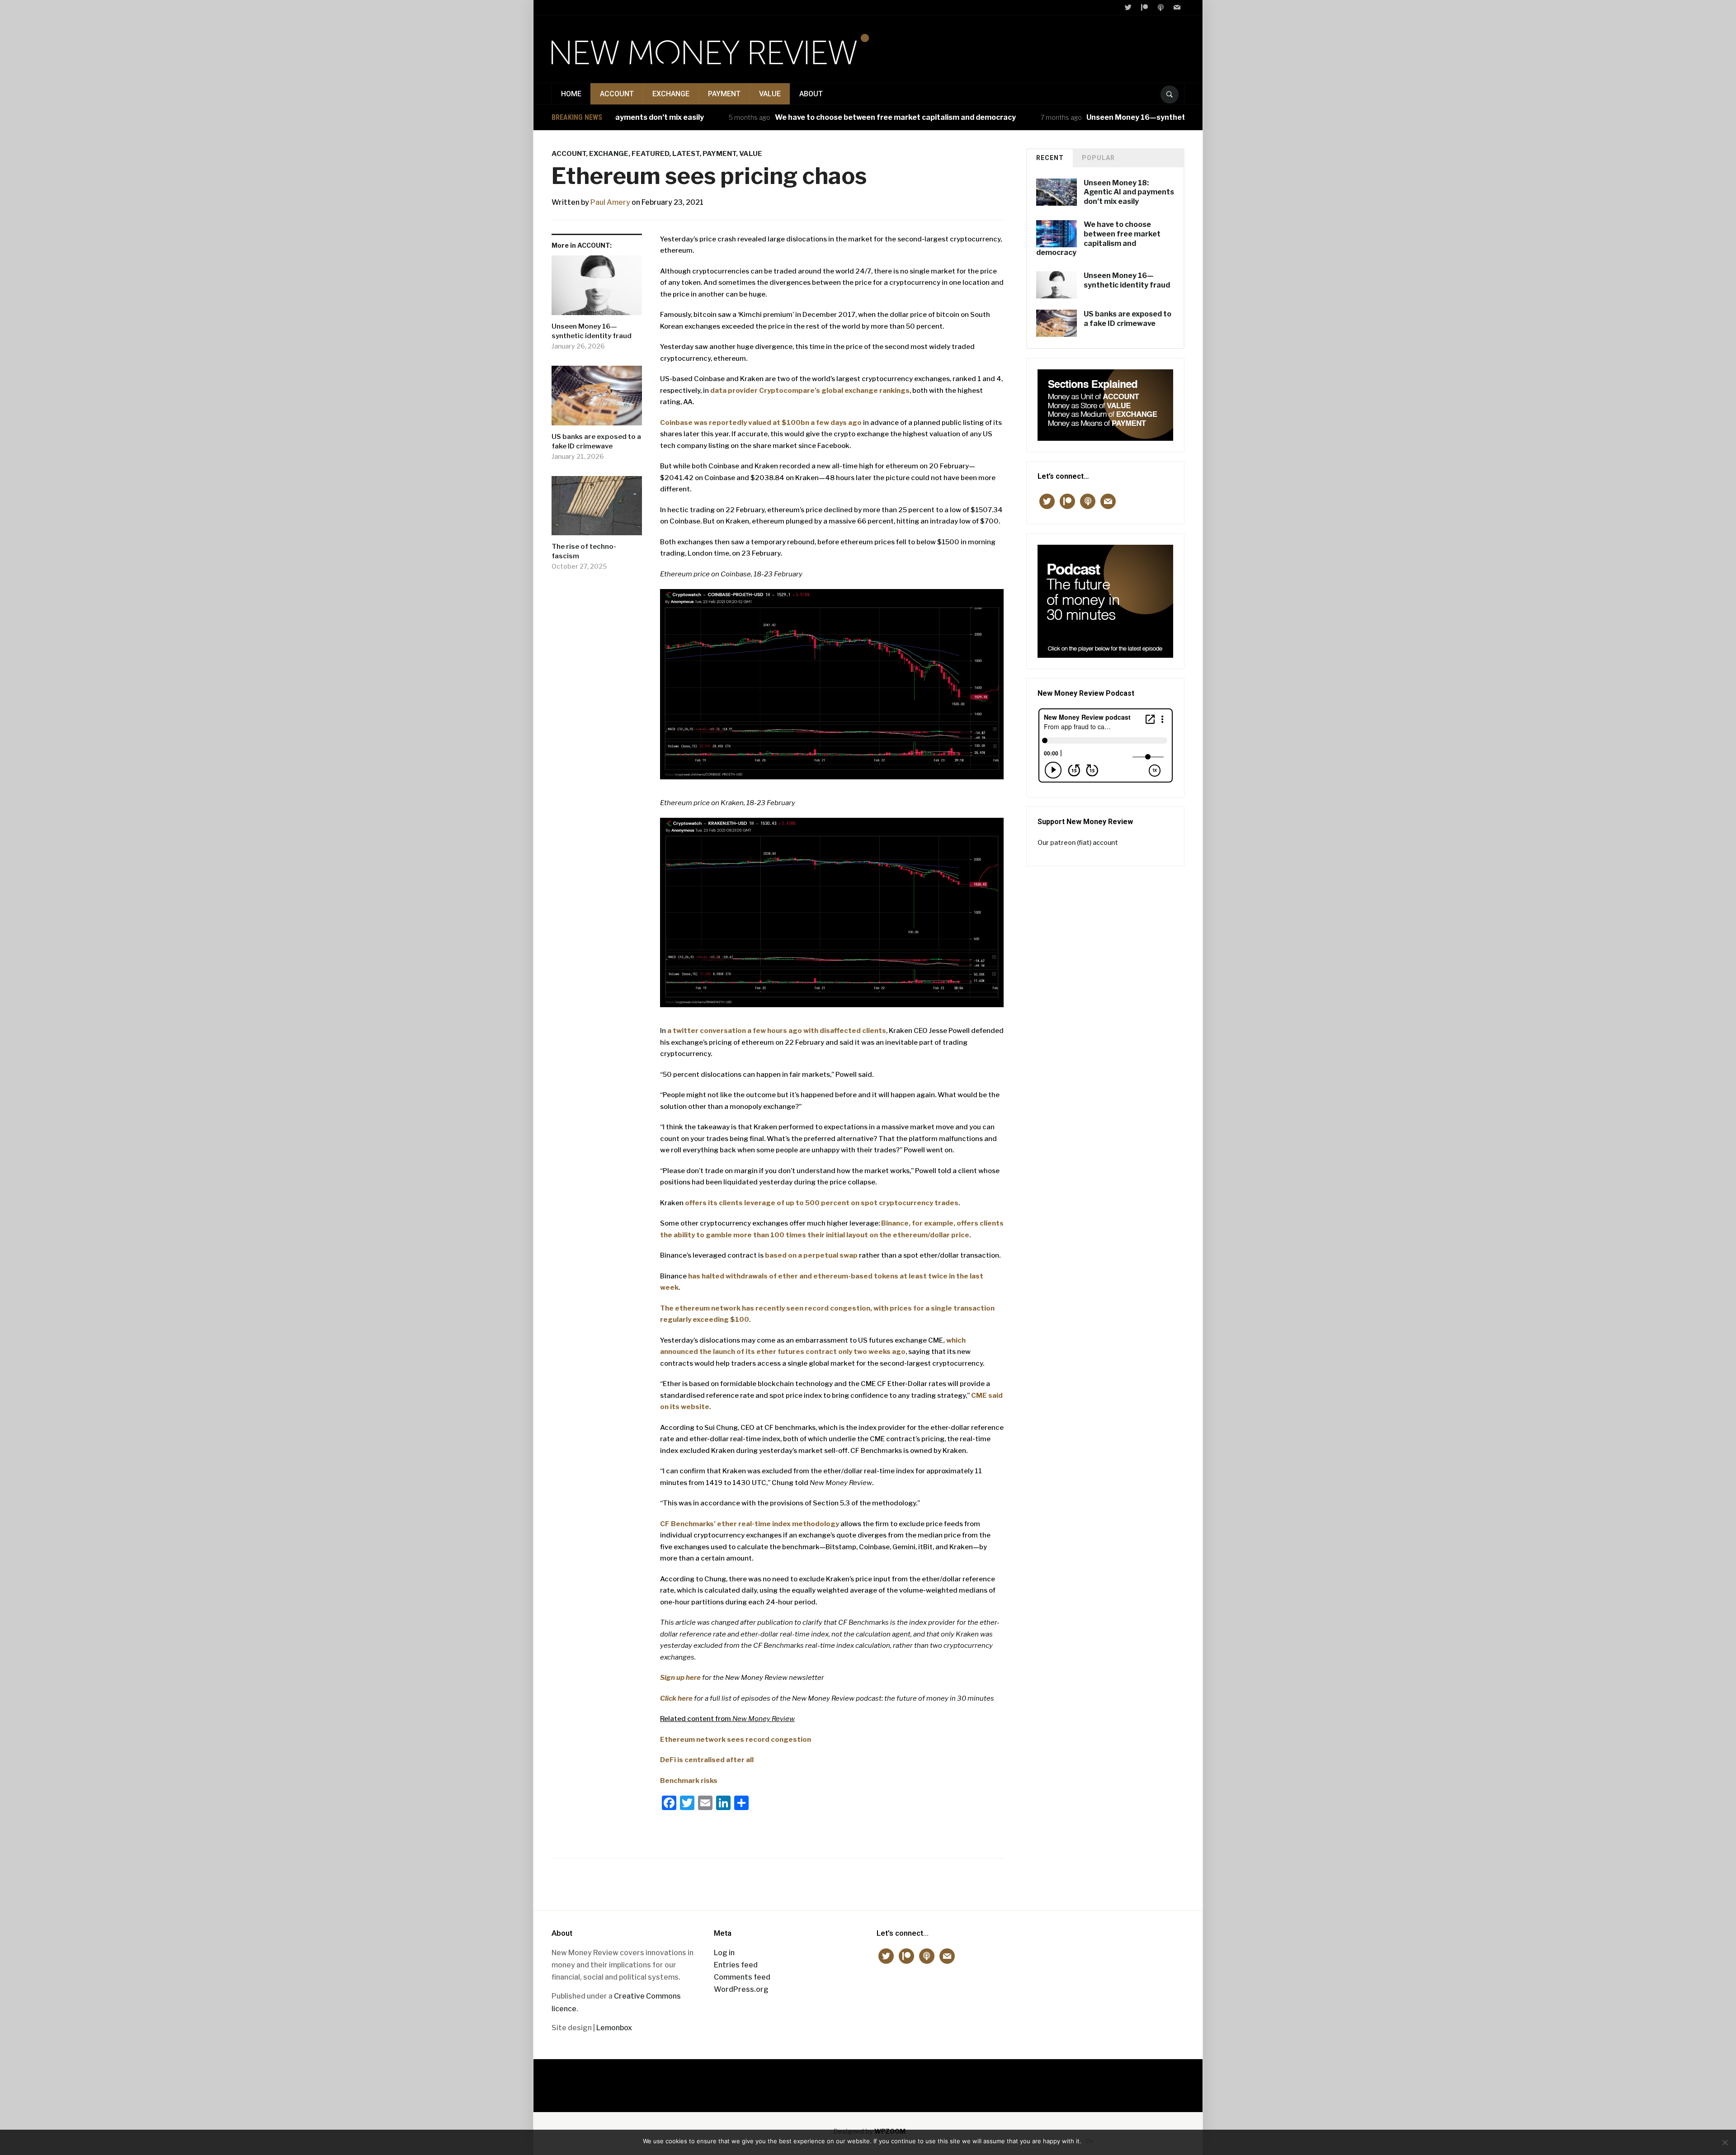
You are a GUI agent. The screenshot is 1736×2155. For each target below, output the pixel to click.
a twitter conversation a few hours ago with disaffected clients (777, 1031)
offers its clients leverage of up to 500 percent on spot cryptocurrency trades (822, 1203)
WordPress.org (741, 1989)
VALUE (770, 94)
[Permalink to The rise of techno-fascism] (597, 509)
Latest (686, 154)
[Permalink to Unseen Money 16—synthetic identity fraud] (597, 289)
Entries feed (736, 1965)
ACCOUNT (617, 94)
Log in (724, 1953)
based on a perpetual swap (811, 1255)
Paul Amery (610, 202)
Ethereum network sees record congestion (736, 1740)
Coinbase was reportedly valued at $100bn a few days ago (761, 423)
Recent (1050, 158)
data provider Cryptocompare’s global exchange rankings (810, 391)
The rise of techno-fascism (584, 551)
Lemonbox (614, 2028)
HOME (571, 94)
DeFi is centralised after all (707, 1760)
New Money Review (868, 2081)
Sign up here (680, 1678)
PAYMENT (724, 94)
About (811, 94)
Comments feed (742, 1977)
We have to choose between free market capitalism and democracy (828, 117)
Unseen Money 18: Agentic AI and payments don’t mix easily (1129, 192)
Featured (650, 154)
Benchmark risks (689, 1781)
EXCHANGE (671, 94)
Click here (676, 1698)
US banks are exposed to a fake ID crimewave (596, 441)
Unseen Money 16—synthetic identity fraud (1097, 117)
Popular (1098, 158)
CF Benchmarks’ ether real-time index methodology (750, 1524)
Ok (1090, 2141)
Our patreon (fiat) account (1078, 842)
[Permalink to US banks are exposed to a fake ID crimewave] (597, 399)
